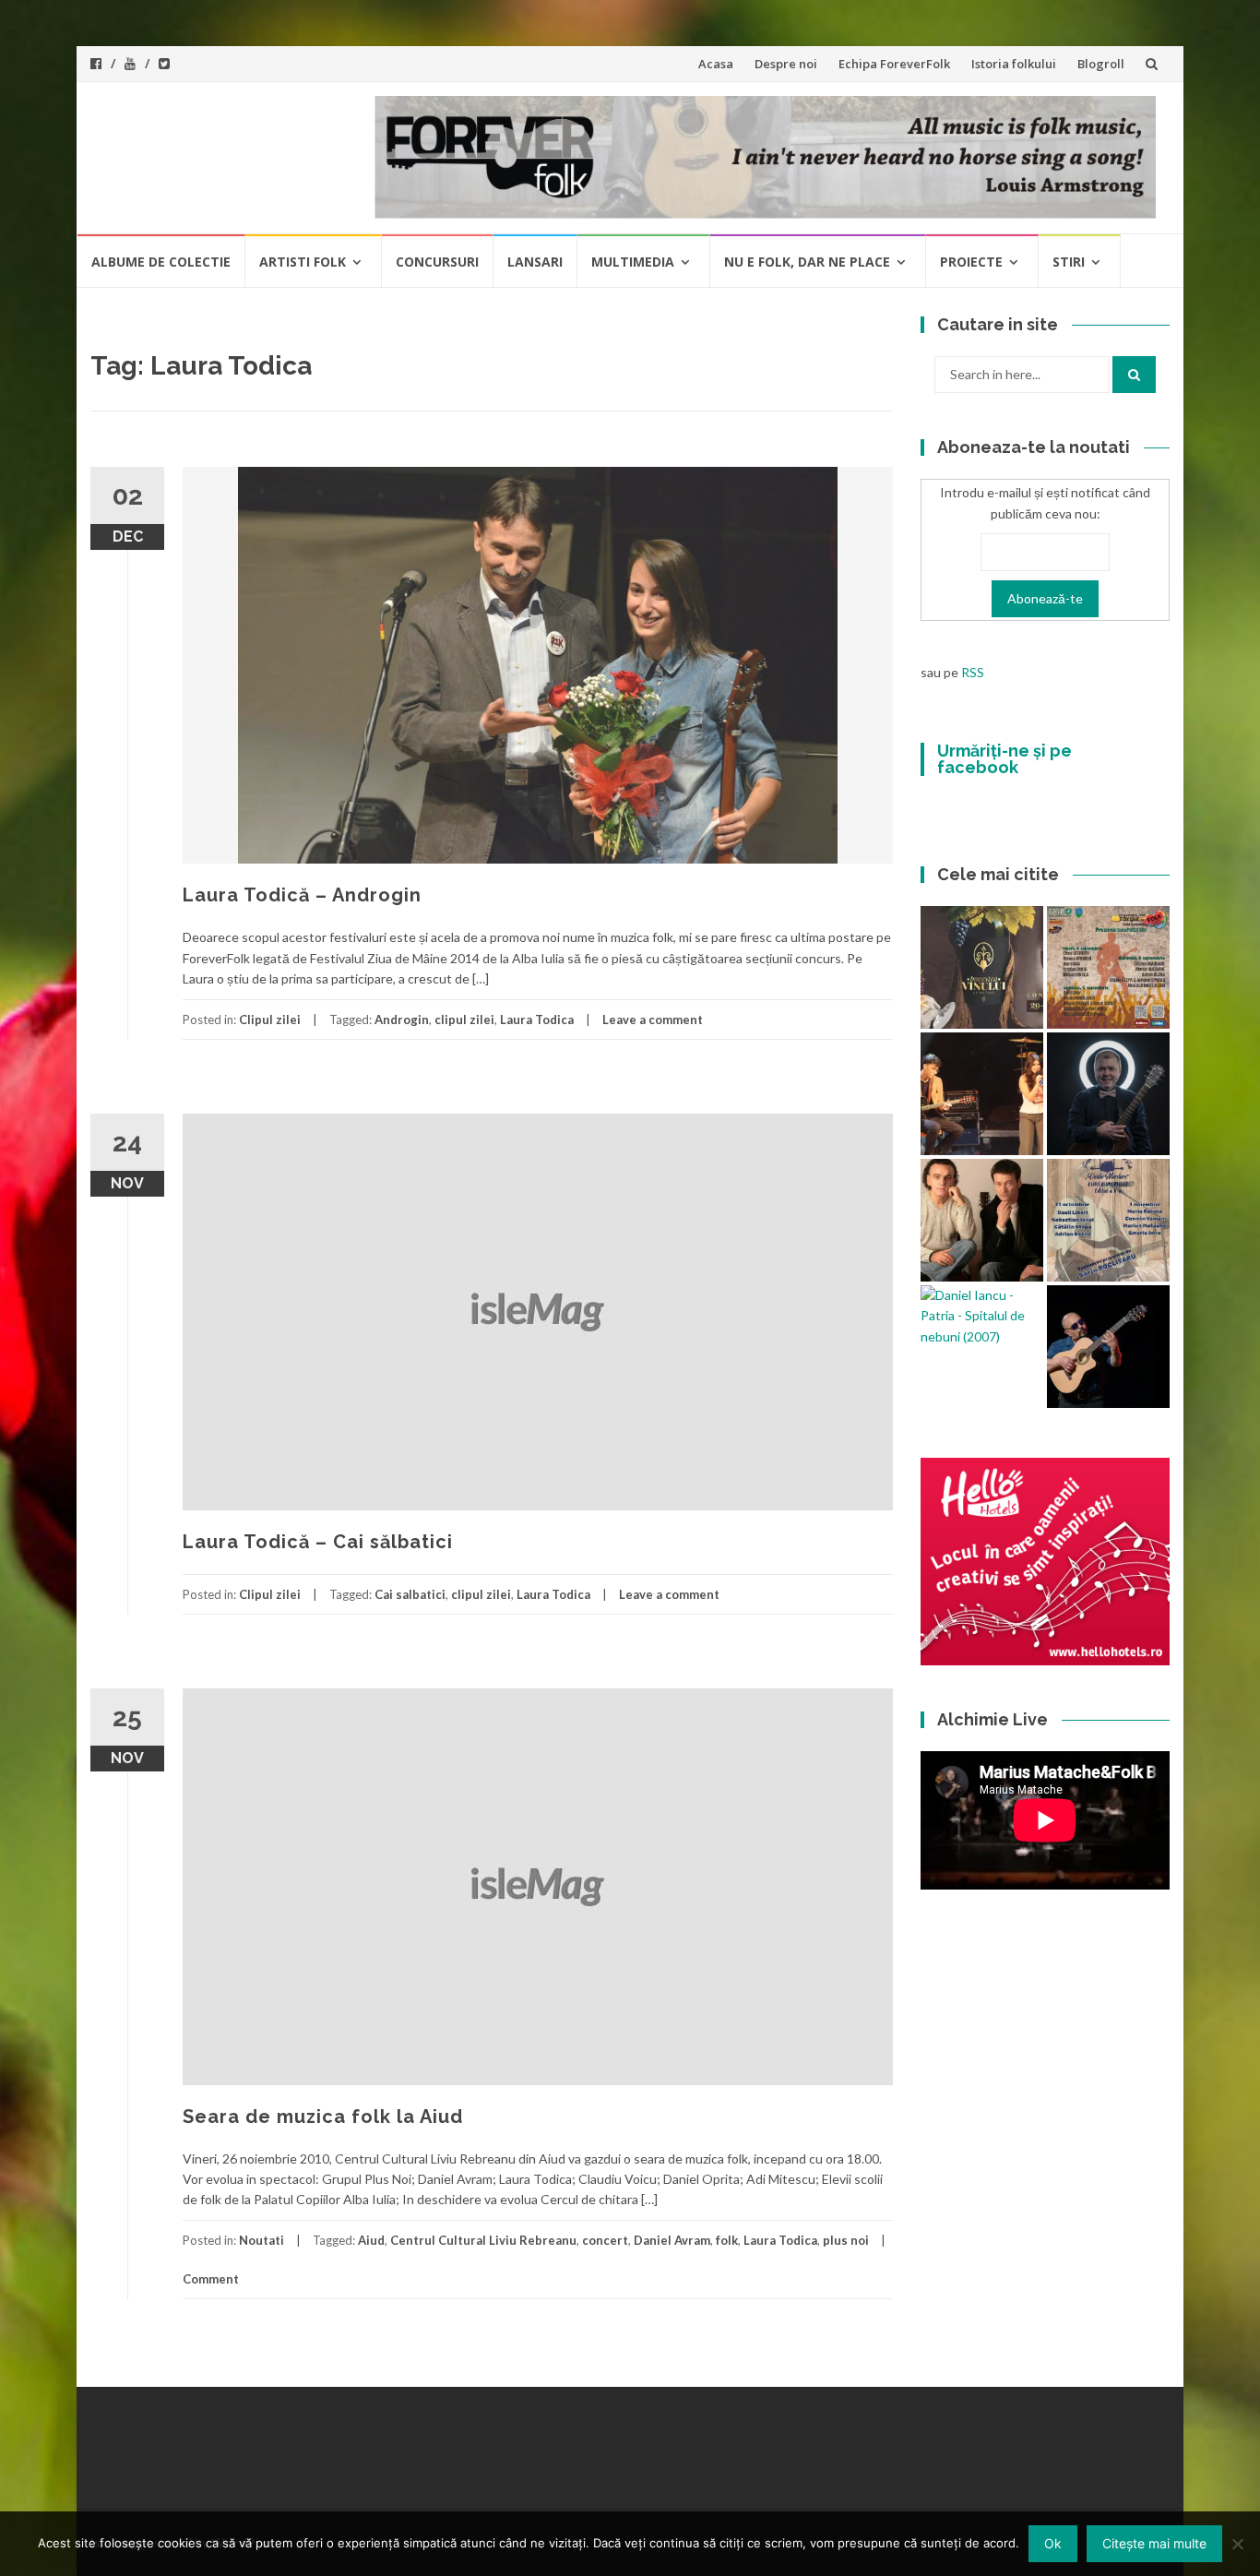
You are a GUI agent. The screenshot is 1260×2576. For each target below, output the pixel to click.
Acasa (716, 64)
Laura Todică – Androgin (302, 895)
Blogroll (1101, 64)
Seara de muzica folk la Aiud (323, 2117)
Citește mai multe (1154, 2543)
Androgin (402, 1020)
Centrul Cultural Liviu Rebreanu (483, 2240)
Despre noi (786, 64)
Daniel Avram (672, 2240)
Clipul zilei (270, 1020)
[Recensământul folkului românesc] (1108, 1347)
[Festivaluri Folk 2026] (982, 1094)
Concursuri (437, 262)
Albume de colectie (161, 262)
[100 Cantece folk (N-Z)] (982, 1220)
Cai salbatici (410, 1594)
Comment (211, 2279)
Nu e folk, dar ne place (807, 262)
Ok (1053, 2543)
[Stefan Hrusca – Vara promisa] (1108, 1094)
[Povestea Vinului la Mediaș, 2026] (982, 967)
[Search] (1134, 375)
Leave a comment (653, 1020)
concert (605, 2240)
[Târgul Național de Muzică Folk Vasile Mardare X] (1108, 1220)
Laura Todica (537, 1020)
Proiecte (971, 262)
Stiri (1069, 262)
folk (727, 2240)
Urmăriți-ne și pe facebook (1004, 759)
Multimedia (633, 262)
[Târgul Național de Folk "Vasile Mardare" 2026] (1108, 967)
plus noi (846, 2240)
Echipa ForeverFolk (894, 64)
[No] (1237, 2544)
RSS (973, 672)
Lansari (535, 262)
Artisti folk (303, 262)
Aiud (371, 2240)
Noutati (262, 2240)
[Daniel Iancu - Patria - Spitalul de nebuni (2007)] (982, 1316)
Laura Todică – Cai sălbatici (318, 1542)
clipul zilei (464, 1020)
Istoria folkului (1014, 64)
